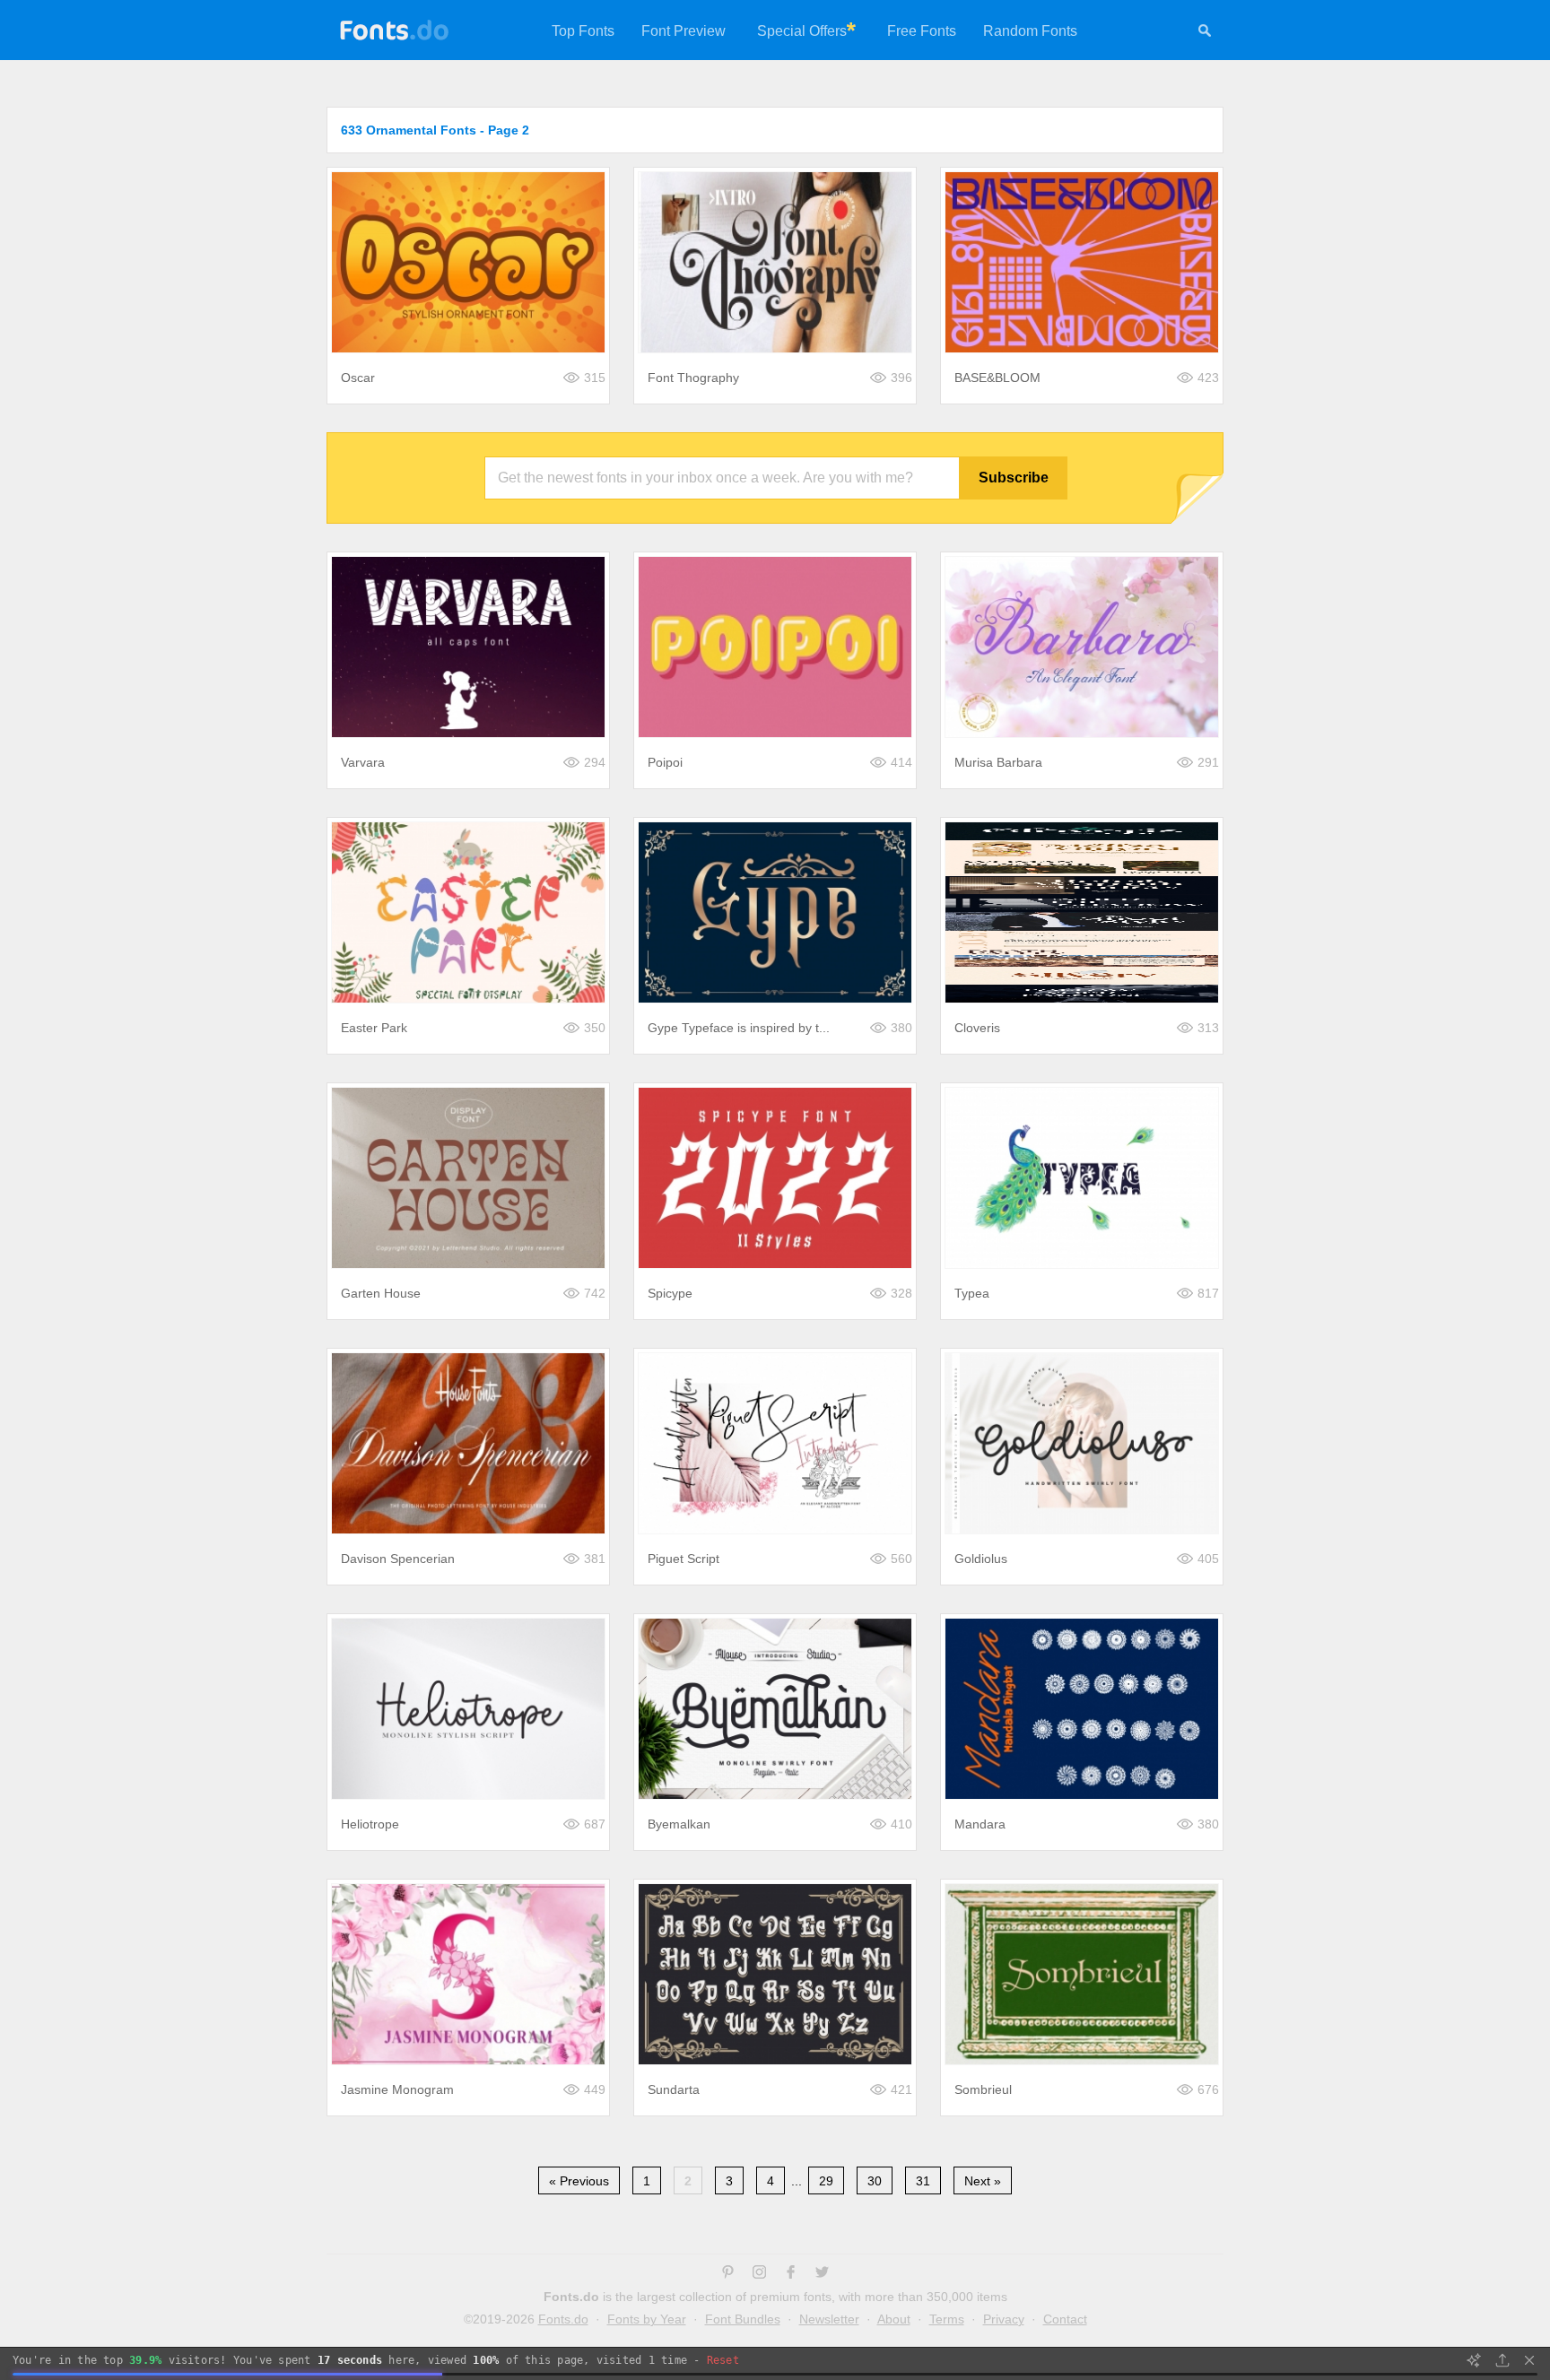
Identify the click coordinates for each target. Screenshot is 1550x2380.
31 (923, 2181)
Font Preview (684, 31)
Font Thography (693, 378)
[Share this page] (1502, 2360)
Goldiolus (981, 1559)
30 (875, 2181)
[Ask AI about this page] (1474, 2360)
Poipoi (665, 762)
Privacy (1004, 2319)
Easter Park (374, 1028)
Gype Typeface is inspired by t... (739, 1028)
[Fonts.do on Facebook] (791, 2274)
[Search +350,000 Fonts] (1205, 33)
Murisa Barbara (998, 762)
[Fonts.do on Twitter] (822, 2274)
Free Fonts (922, 31)
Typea (972, 1293)
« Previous (579, 2181)
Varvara (363, 762)
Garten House (381, 1293)
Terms (947, 2319)
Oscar (358, 378)
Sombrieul (983, 2089)
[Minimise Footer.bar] (1529, 2360)
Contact (1065, 2319)
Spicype (670, 1293)
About (894, 2319)
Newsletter (829, 2319)
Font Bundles (743, 2319)
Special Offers (802, 31)
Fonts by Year (647, 2319)
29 (826, 2181)
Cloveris (977, 1028)
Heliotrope (370, 1824)
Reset (723, 2360)
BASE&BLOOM (997, 378)
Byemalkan (679, 1824)
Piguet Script (684, 1559)
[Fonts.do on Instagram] (759, 2274)
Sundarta (674, 2089)
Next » (983, 2181)
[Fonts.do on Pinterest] (728, 2274)
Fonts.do (563, 2319)
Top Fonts (583, 31)
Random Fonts (1030, 31)
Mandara (980, 1824)
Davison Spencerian (398, 1559)
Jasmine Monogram (397, 2089)
